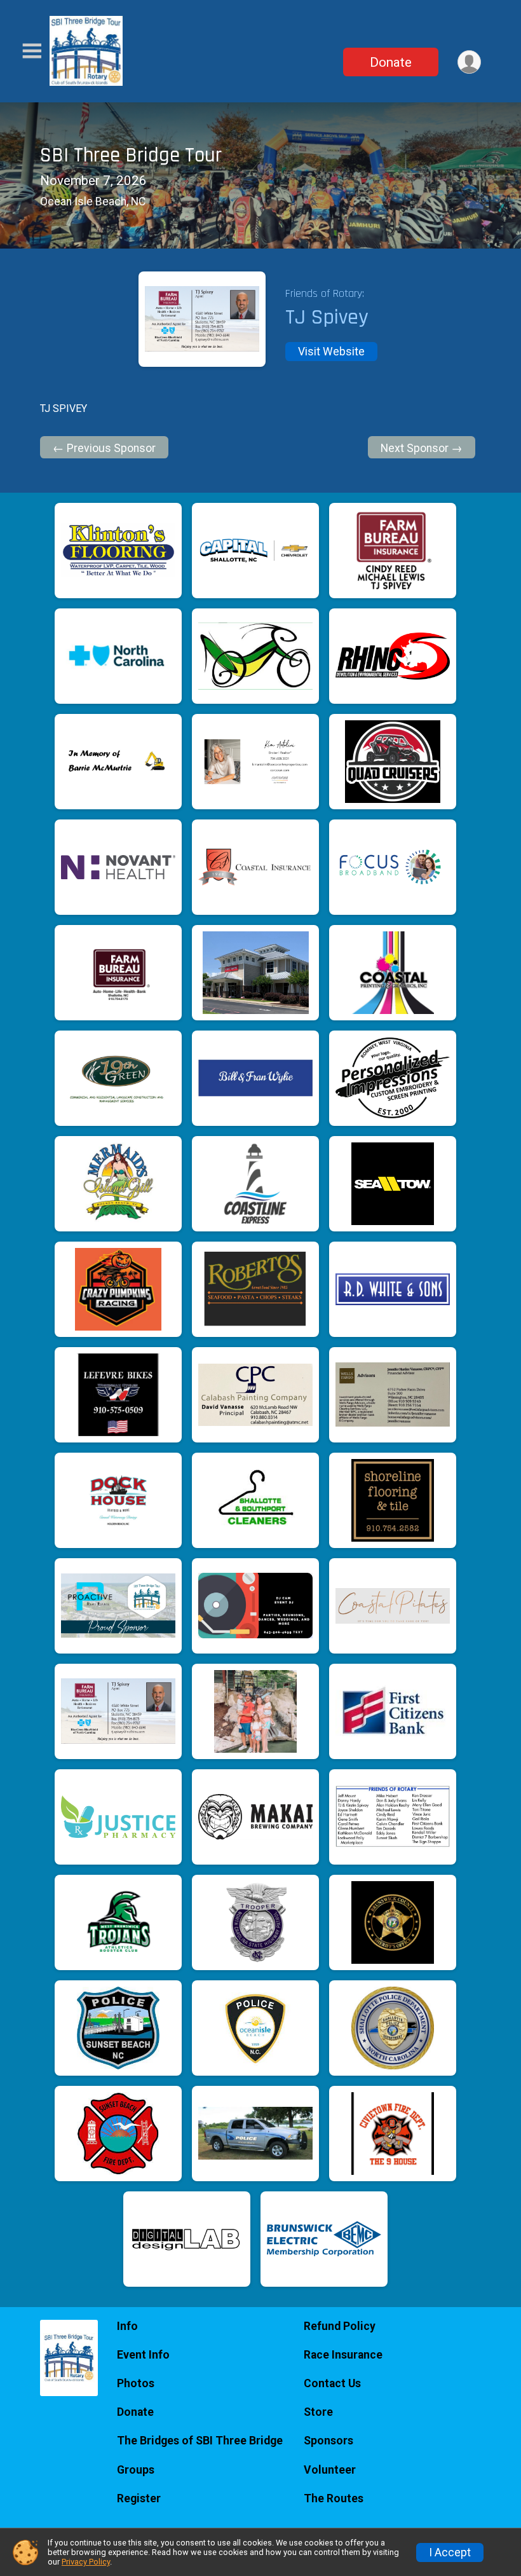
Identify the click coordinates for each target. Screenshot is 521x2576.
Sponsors (328, 2441)
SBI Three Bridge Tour (131, 155)
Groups (136, 2470)
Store (318, 2412)
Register (139, 2498)
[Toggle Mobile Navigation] (32, 51)
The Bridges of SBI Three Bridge (200, 2441)
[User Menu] (469, 62)
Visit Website (331, 352)
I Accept (450, 2552)
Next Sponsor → (422, 448)
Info (127, 2326)
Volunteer (330, 2470)
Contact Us (332, 2383)
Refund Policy (340, 2326)
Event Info (143, 2355)
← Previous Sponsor (104, 448)
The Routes (334, 2498)
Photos (136, 2383)
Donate (391, 62)
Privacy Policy (86, 2562)
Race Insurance (343, 2355)
